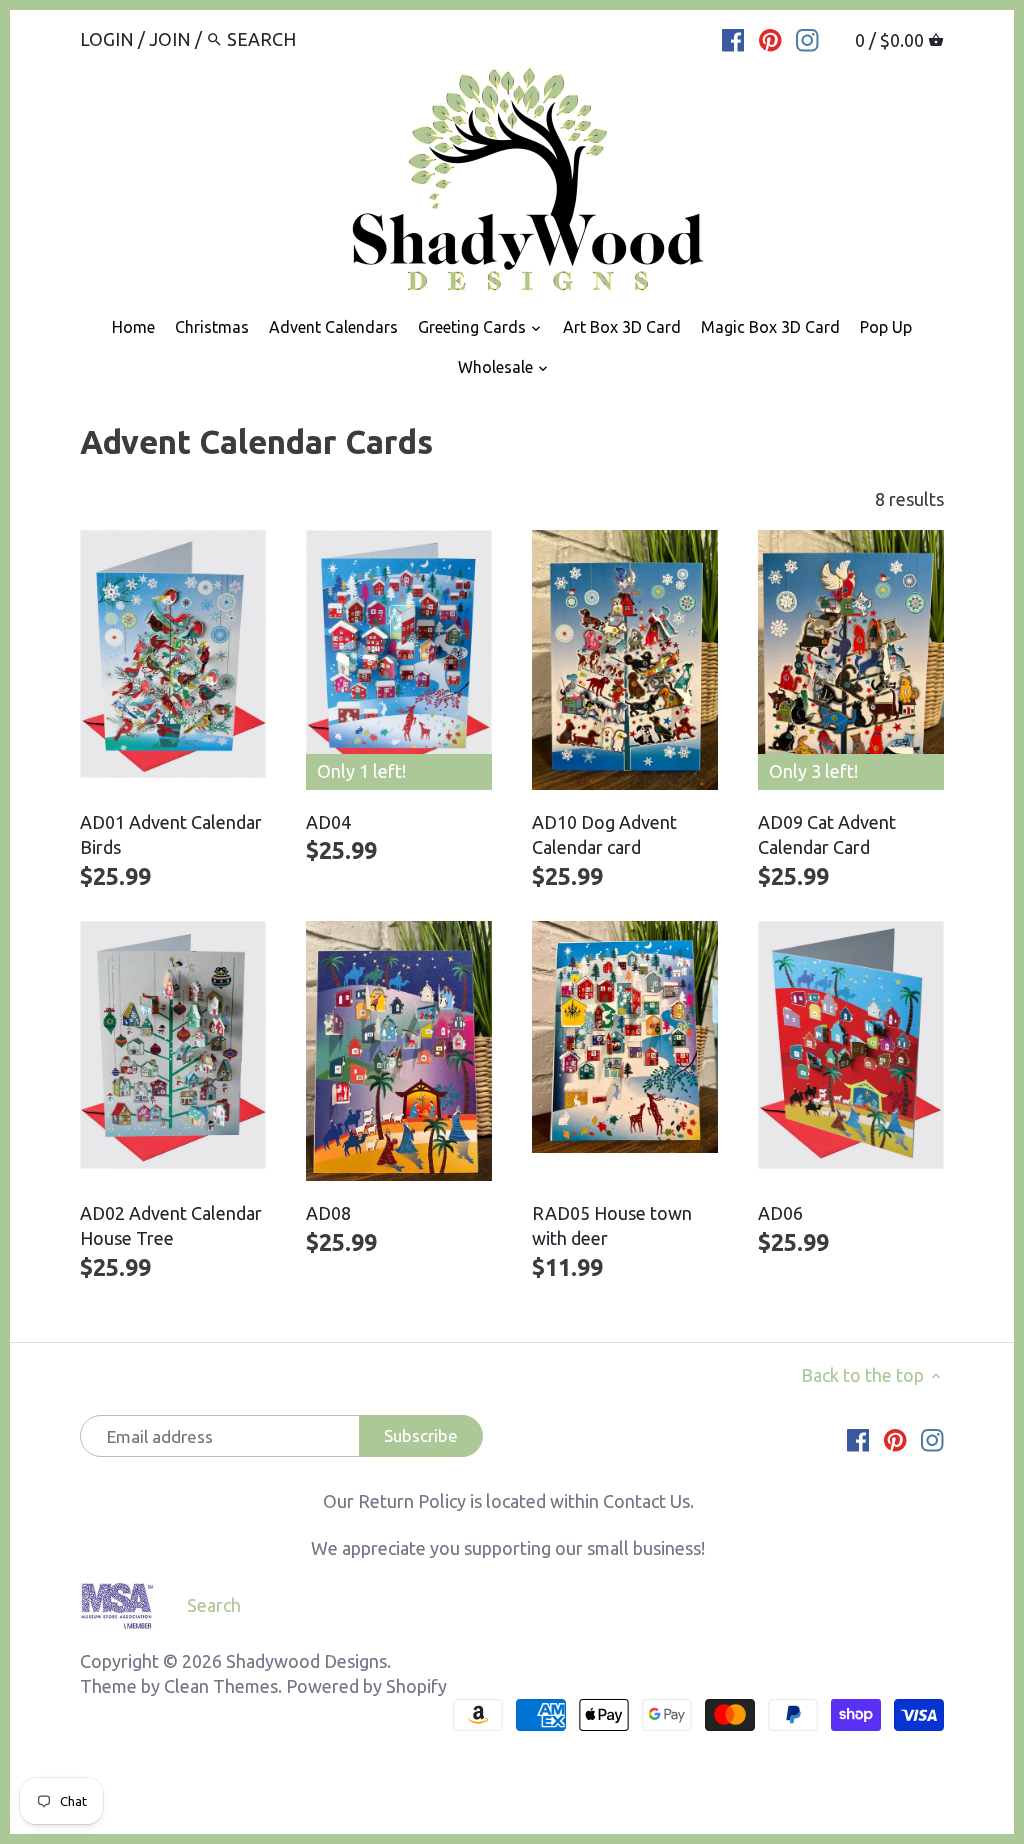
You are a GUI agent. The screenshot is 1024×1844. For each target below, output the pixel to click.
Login (107, 39)
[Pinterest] (770, 38)
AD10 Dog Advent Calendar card (604, 834)
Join (170, 39)
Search (214, 1605)
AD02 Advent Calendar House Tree (171, 1225)
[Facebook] (733, 38)
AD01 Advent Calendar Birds (171, 834)
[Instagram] (807, 38)
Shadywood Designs (306, 1661)
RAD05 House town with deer (612, 1225)
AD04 (328, 822)
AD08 (328, 1213)
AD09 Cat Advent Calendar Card (827, 834)
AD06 (780, 1213)
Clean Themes (221, 1686)
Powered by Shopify (366, 1686)
